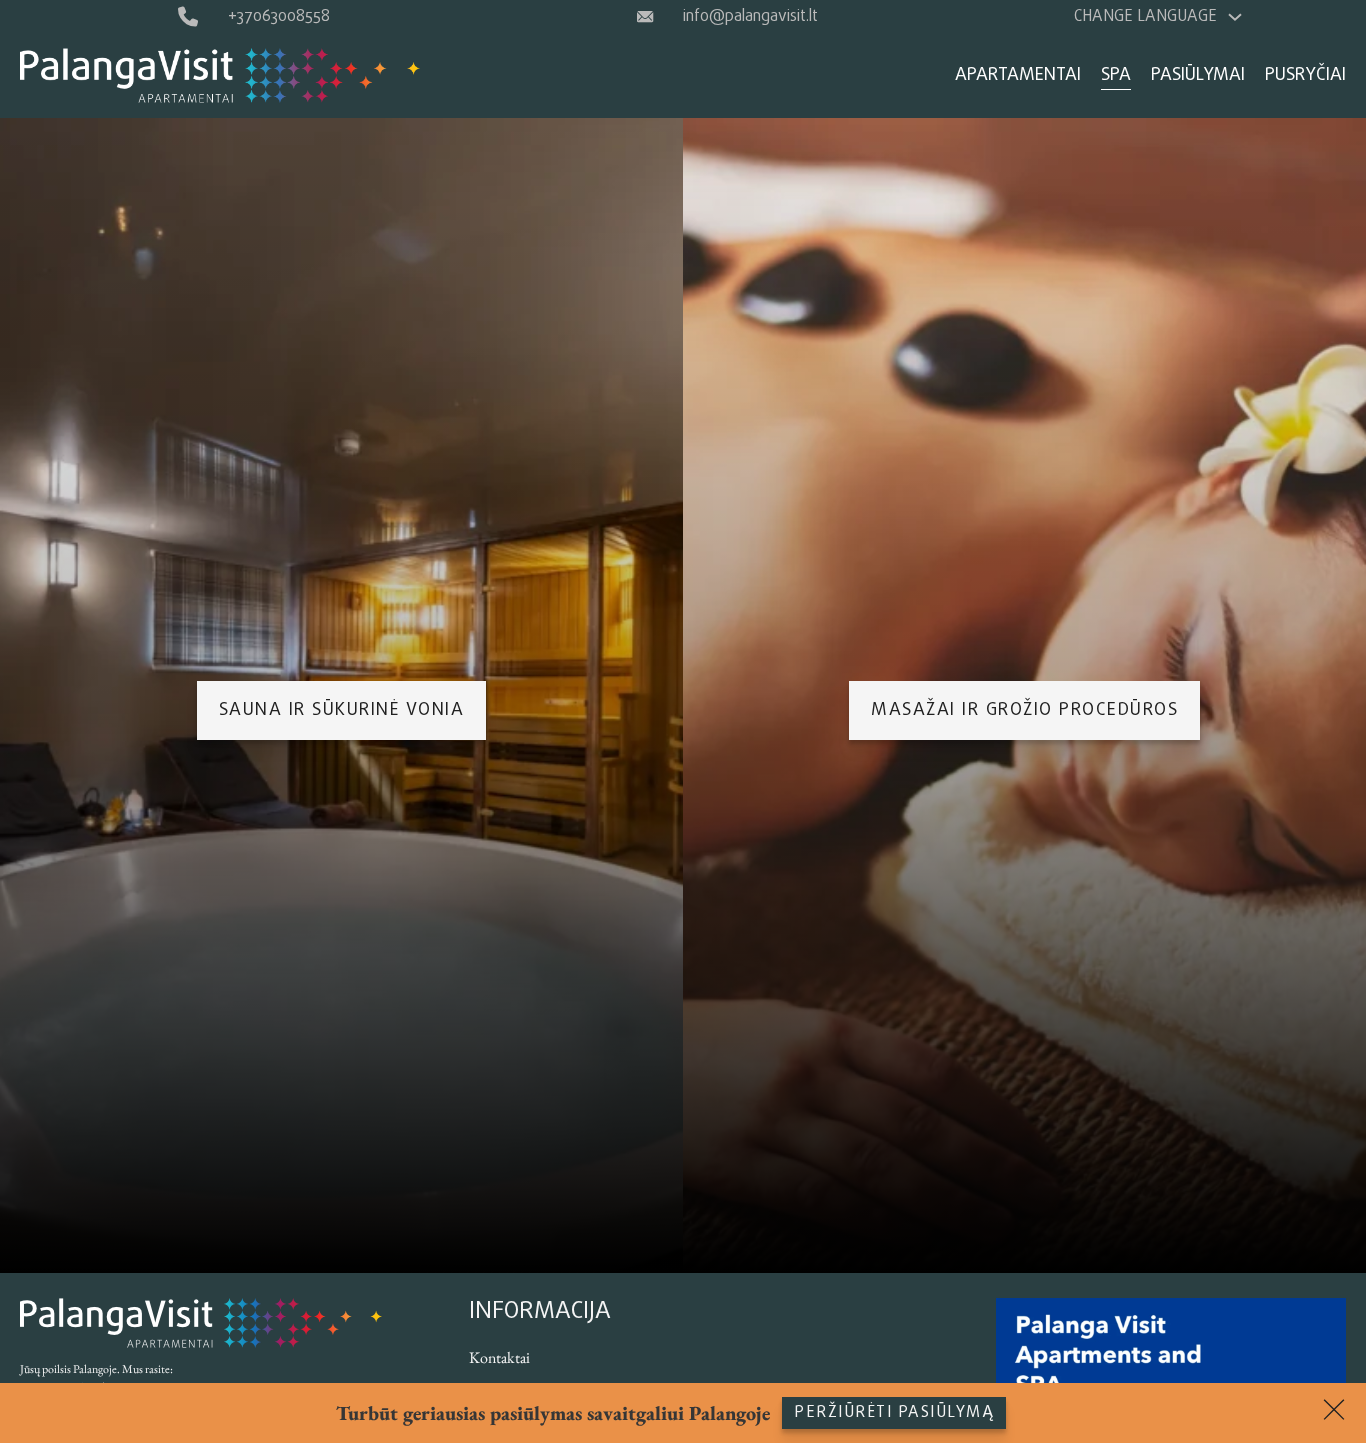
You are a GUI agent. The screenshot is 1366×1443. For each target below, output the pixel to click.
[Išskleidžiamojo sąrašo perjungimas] (1235, 17)
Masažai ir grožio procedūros (1024, 710)
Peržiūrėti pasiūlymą (894, 1413)
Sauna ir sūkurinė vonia (342, 710)
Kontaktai (499, 1357)
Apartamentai (1018, 75)
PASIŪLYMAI (1198, 75)
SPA (1116, 75)
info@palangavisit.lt (750, 17)
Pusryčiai (1305, 75)
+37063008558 (279, 17)
